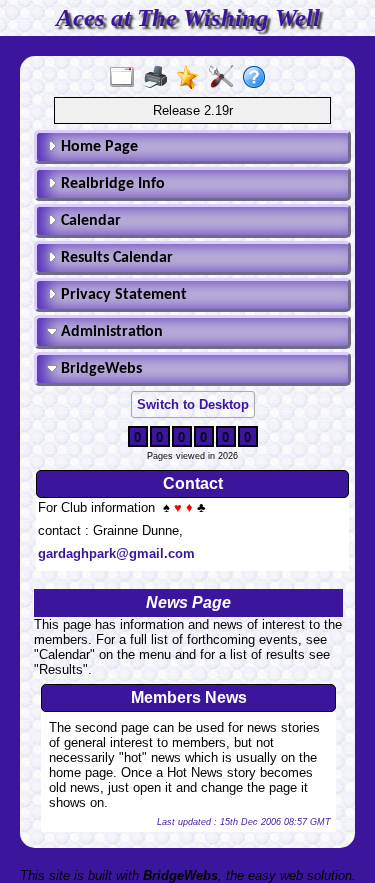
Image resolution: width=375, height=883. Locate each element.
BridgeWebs (99, 369)
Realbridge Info (111, 184)
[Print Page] (159, 78)
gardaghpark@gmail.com (116, 553)
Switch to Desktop (193, 404)
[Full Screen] (126, 78)
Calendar (89, 221)
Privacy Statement (122, 295)
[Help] (258, 78)
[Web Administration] (225, 78)
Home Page (97, 147)
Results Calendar (115, 258)
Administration (110, 332)
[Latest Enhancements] (192, 78)
